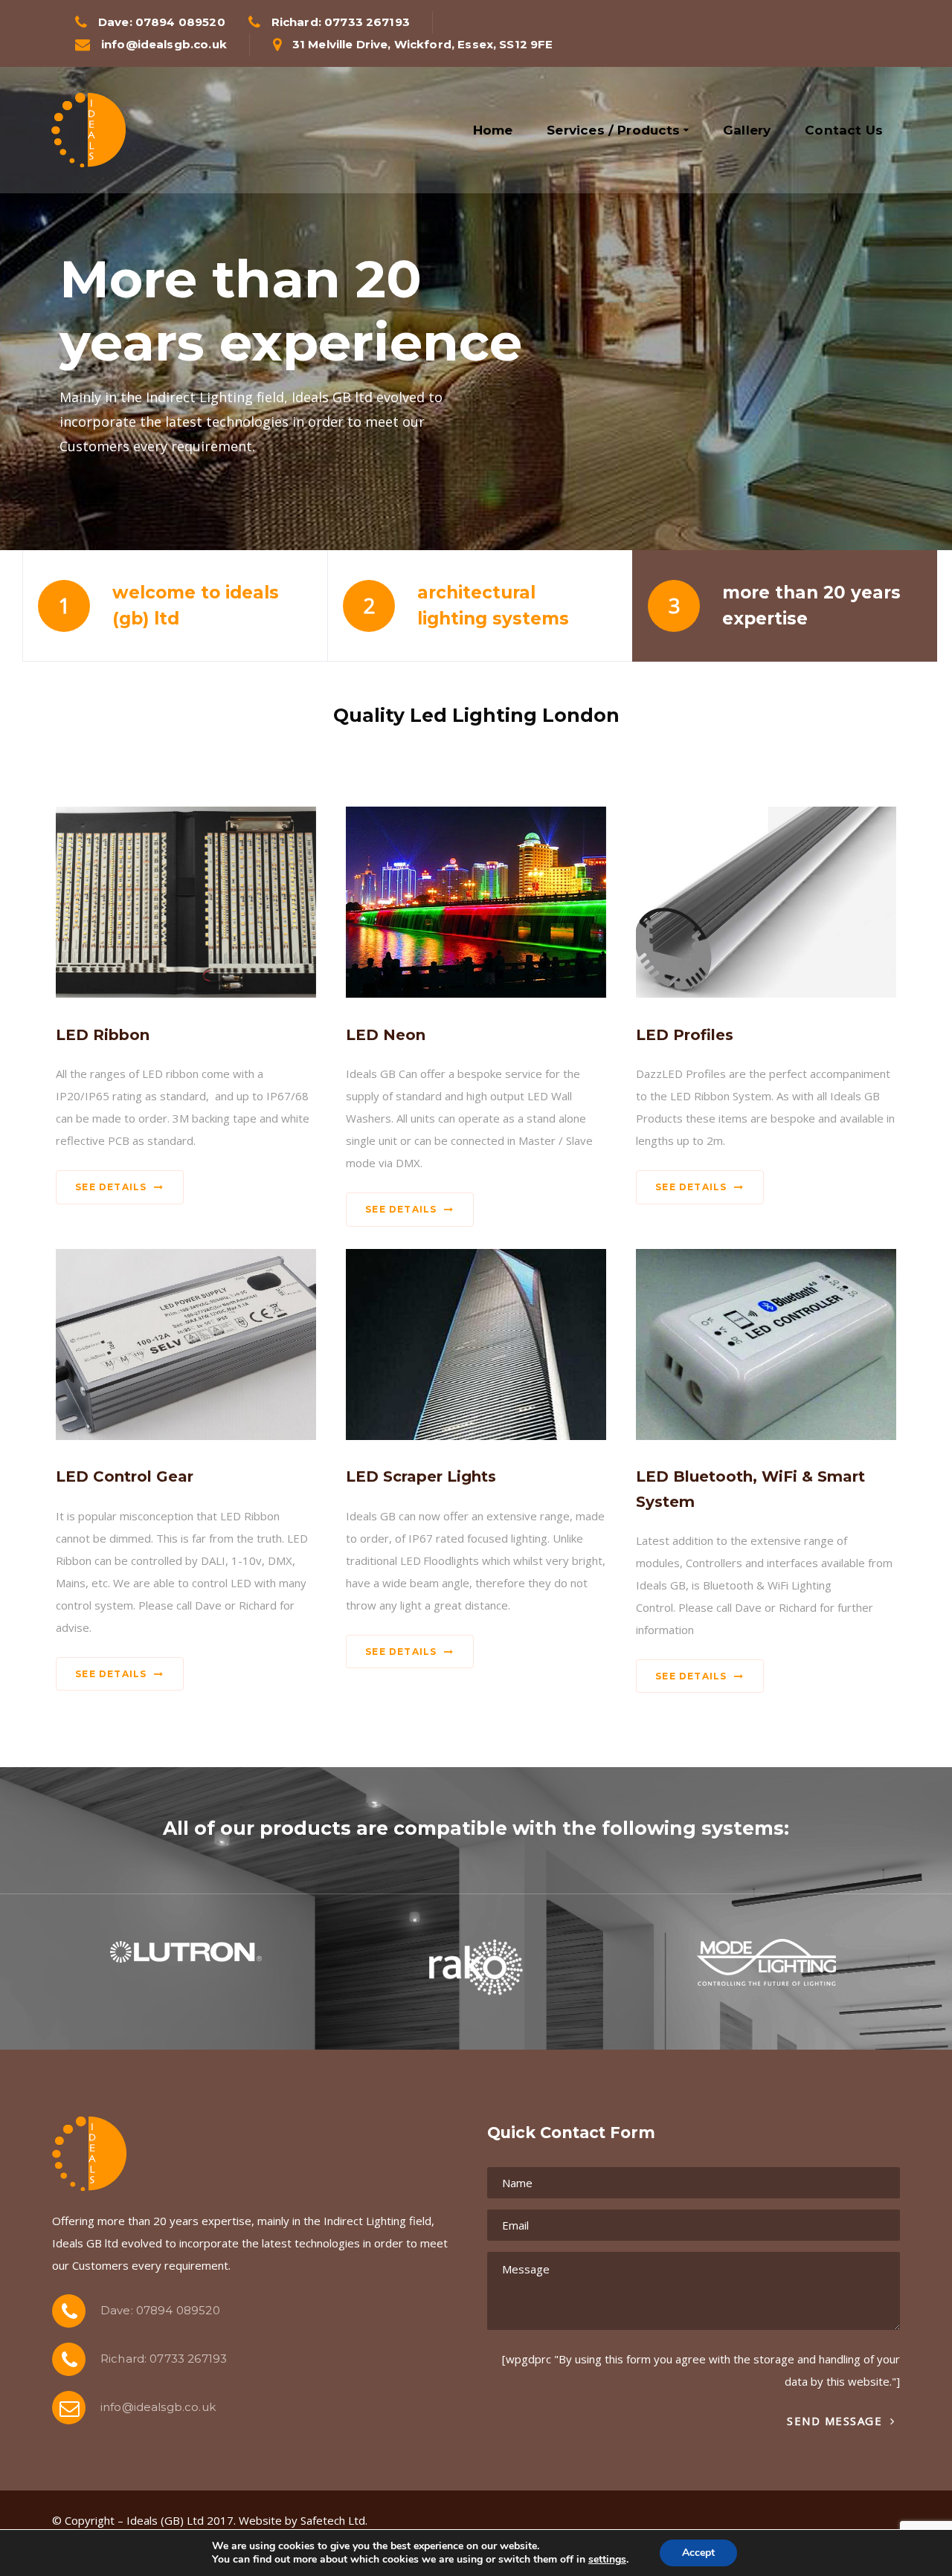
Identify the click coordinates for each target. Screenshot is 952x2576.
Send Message (837, 2421)
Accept (698, 2553)
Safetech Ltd (333, 2520)
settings (607, 2560)
